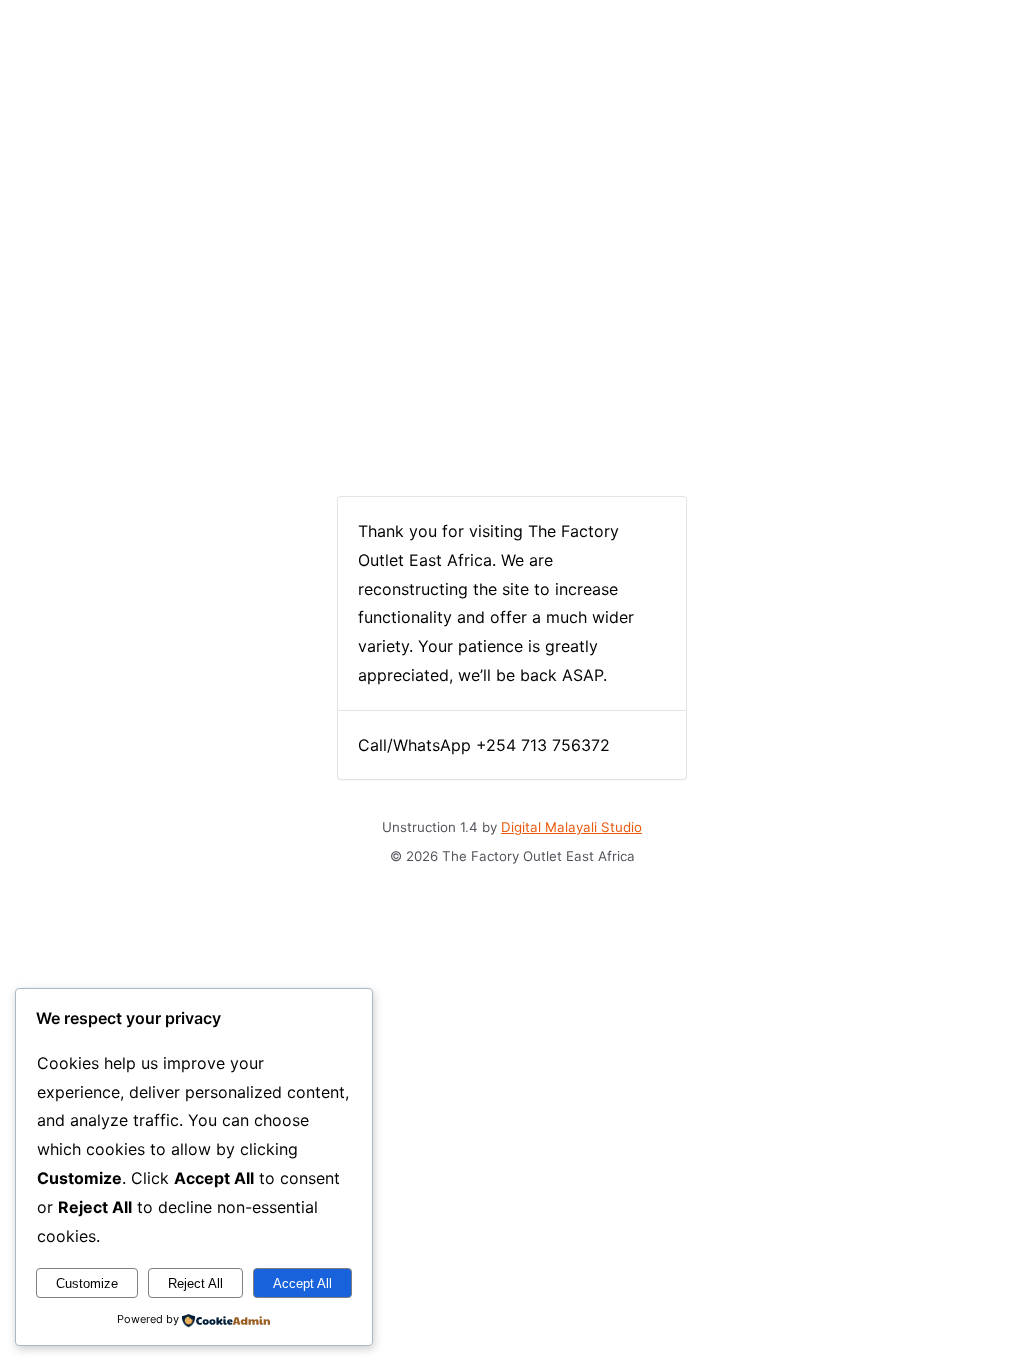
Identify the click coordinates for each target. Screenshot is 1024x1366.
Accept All (302, 1283)
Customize (87, 1283)
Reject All (195, 1283)
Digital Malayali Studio (571, 827)
